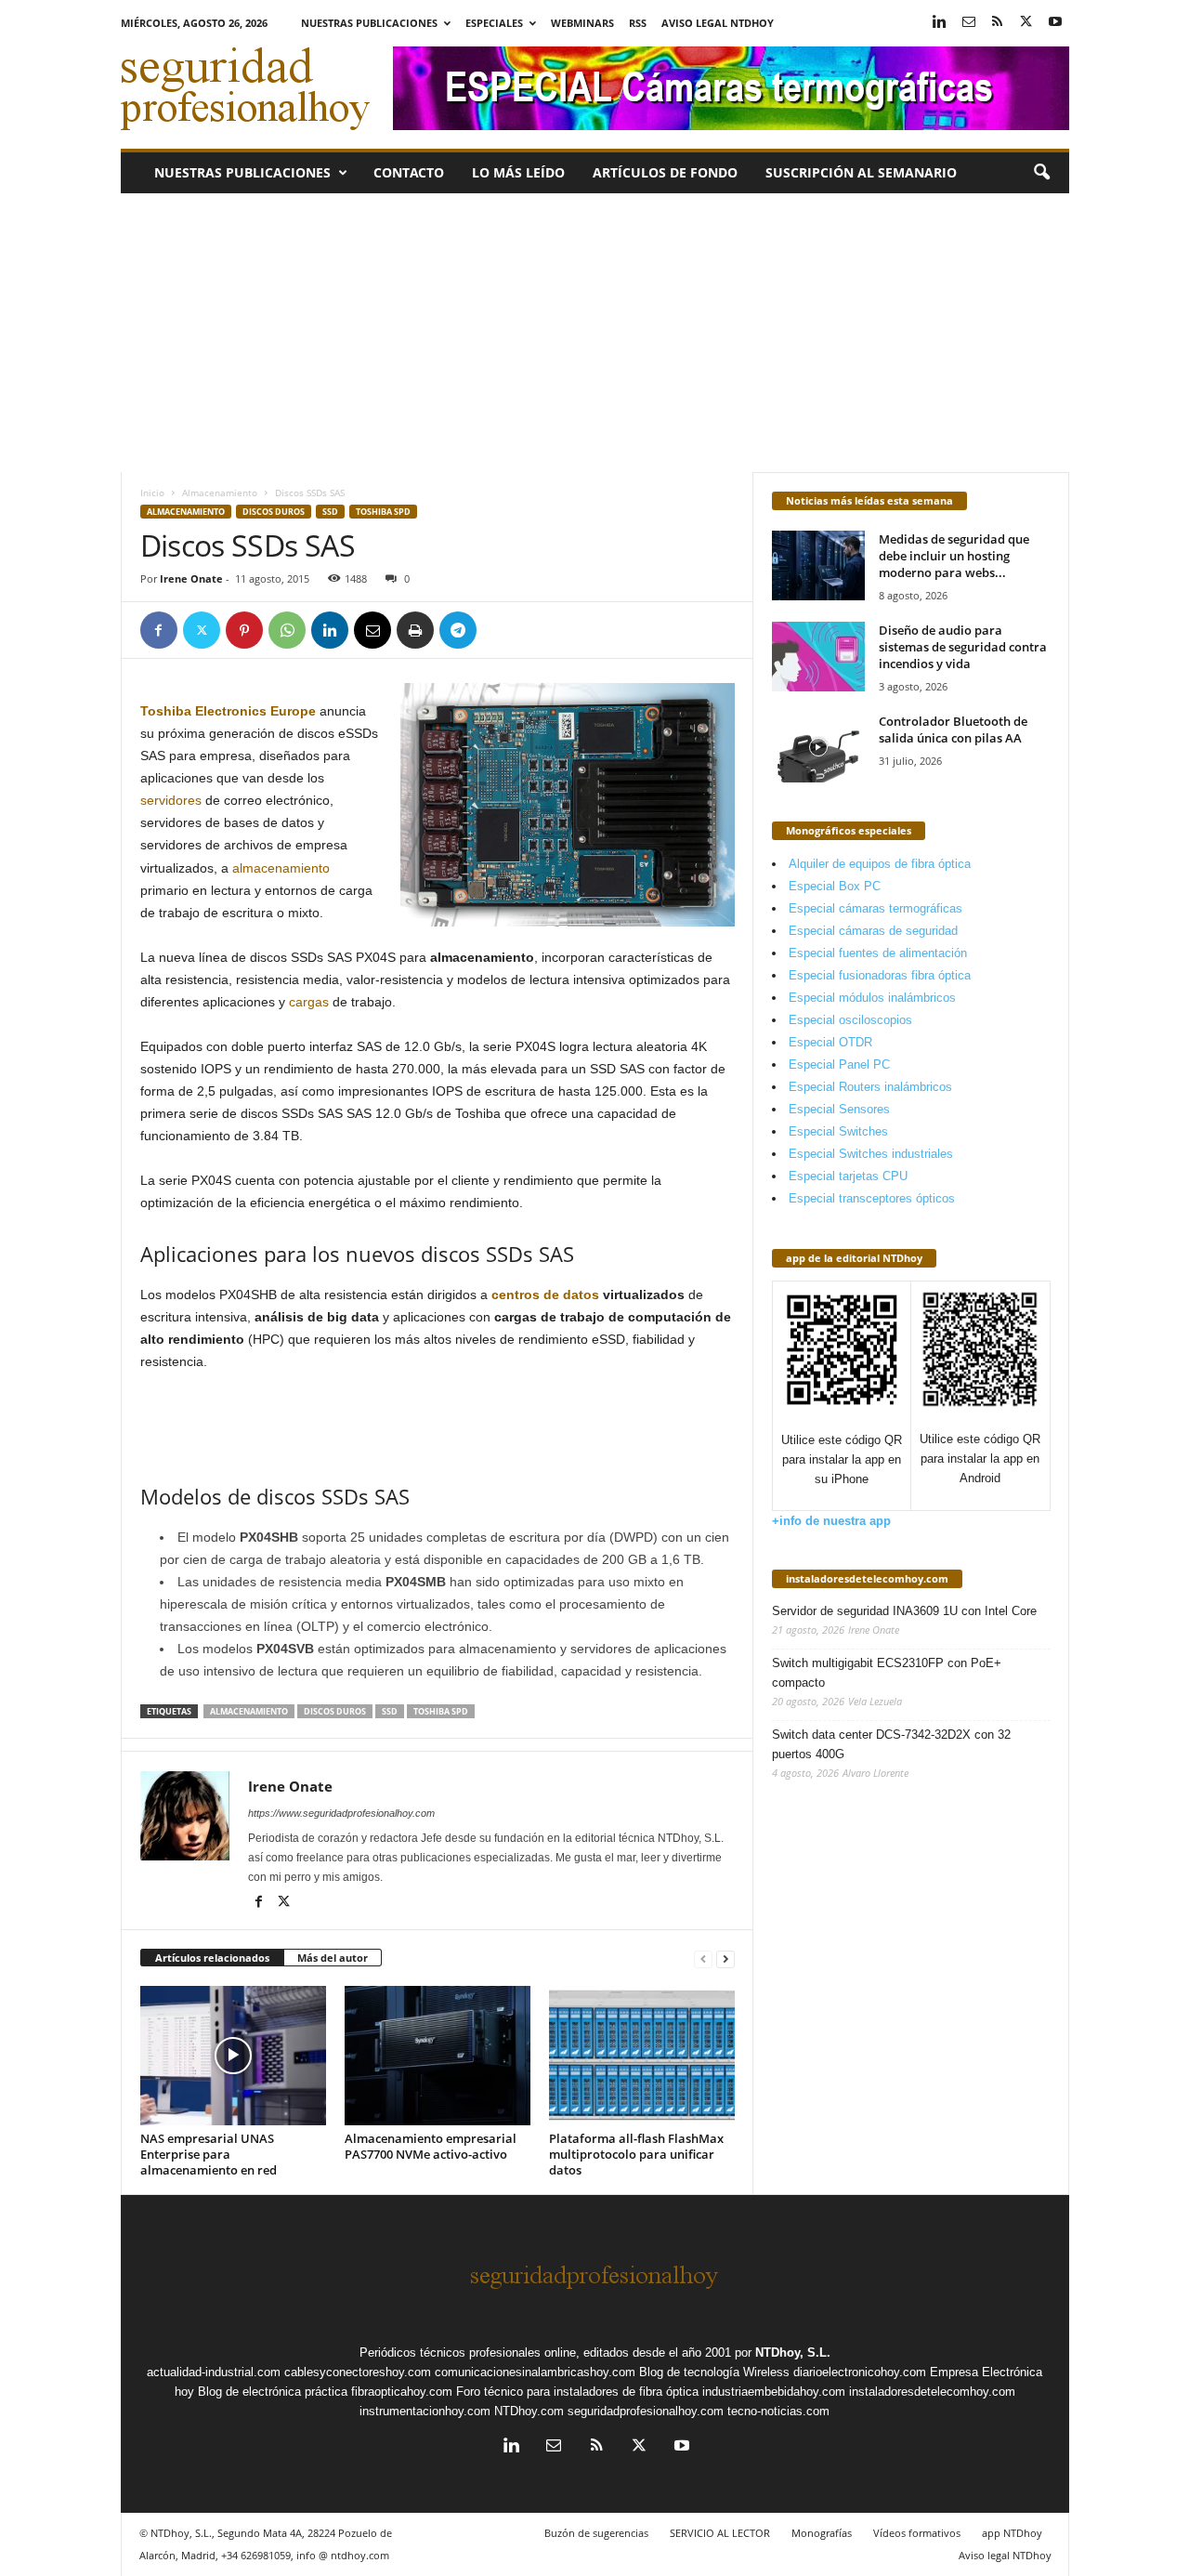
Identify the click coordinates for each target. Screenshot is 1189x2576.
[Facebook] (159, 630)
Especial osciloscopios (850, 1020)
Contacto (409, 172)
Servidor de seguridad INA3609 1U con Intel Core (904, 1611)
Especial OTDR (830, 1042)
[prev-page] (703, 1958)
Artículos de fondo (665, 172)
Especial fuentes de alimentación (878, 953)
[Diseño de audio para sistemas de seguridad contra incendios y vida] (818, 657)
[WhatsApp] (287, 630)
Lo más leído (518, 172)
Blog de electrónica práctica (273, 2392)
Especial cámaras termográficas (875, 908)
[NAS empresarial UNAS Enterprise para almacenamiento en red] (233, 2056)
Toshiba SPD (383, 512)
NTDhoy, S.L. (793, 2353)
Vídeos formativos (917, 2533)
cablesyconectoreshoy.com (358, 2372)
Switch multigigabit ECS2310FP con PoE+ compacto (887, 1673)
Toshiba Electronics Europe (228, 711)
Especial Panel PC (839, 1065)
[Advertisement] (594, 333)
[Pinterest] (244, 630)
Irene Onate (191, 578)
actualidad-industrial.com (214, 2372)
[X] (1026, 23)
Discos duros (274, 512)
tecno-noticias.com (778, 2411)
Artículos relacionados (212, 1958)
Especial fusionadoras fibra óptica (880, 975)
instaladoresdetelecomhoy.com (867, 1578)
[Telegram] (458, 630)
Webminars (582, 23)
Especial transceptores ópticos (872, 1198)
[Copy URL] (501, 630)
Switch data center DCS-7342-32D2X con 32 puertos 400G (891, 1744)
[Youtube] (1055, 23)
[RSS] (998, 23)
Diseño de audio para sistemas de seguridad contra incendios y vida (963, 647)
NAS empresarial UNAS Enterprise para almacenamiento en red (209, 2154)
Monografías (822, 2533)
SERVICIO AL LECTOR (720, 2533)
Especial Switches (838, 1131)
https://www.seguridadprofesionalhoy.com (341, 1813)
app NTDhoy (1012, 2533)
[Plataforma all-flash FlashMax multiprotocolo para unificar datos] (642, 2056)
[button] (1041, 173)
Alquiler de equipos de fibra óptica (880, 864)
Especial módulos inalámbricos (872, 998)
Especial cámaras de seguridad (873, 931)
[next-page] (725, 1958)
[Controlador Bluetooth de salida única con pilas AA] (818, 748)
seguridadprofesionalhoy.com (646, 2411)
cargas (309, 1002)
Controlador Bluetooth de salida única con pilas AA (953, 729)
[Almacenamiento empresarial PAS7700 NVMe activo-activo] (438, 2056)
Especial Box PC (835, 886)
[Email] (372, 630)
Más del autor (333, 1958)
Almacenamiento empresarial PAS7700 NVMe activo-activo (431, 2146)
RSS (638, 23)
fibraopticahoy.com (402, 2392)
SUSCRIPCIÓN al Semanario (861, 172)
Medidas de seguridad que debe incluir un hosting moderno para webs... (954, 556)
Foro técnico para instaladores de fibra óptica (577, 2392)
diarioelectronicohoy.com (860, 2372)
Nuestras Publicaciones (369, 23)
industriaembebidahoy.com (774, 2392)
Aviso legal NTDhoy (718, 23)
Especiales (494, 23)
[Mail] (969, 23)
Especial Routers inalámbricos (870, 1087)
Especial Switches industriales (871, 1154)
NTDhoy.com (529, 2411)
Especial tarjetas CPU (848, 1176)
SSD (330, 512)
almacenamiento (281, 868)
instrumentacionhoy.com (425, 2411)
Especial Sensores (839, 1109)
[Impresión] (415, 630)
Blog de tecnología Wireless (714, 2372)
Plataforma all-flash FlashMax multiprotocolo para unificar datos (636, 2154)
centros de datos (545, 1295)
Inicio (152, 493)
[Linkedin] (940, 23)
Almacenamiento (220, 493)
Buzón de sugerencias (596, 2533)
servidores (171, 800)
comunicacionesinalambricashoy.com (535, 2372)
